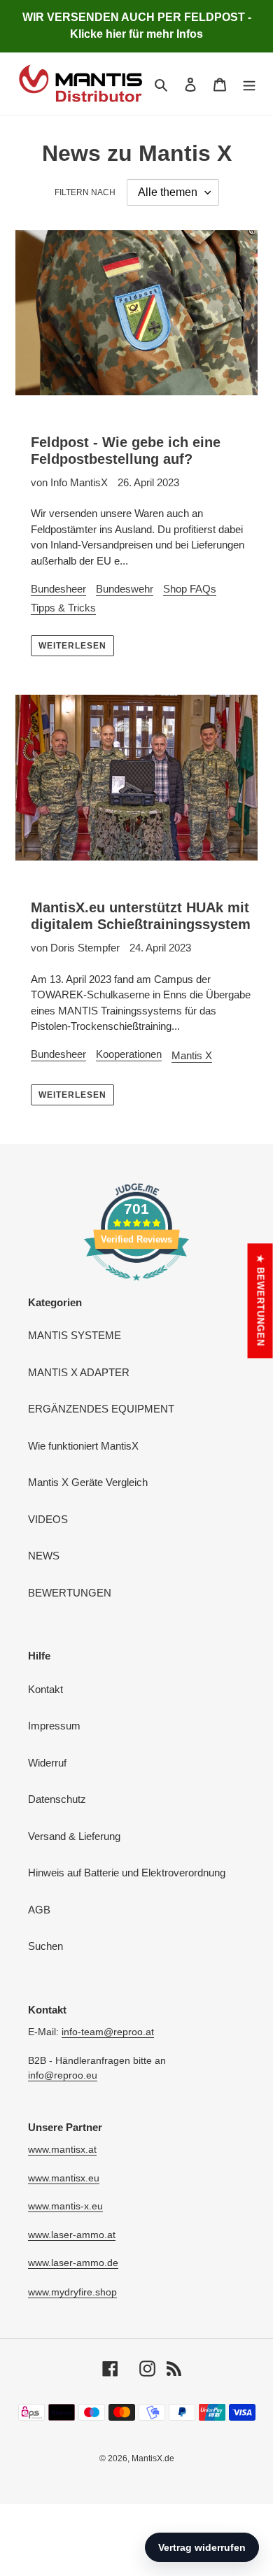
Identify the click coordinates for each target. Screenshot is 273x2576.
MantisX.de (153, 2458)
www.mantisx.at (62, 2149)
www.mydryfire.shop (72, 2292)
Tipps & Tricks (63, 608)
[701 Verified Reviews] (136, 1288)
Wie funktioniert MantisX (83, 1446)
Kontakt (45, 1689)
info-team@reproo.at (108, 2032)
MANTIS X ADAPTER (79, 1372)
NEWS (44, 1556)
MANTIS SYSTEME (75, 1335)
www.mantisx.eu (64, 2178)
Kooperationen (129, 1054)
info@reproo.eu (63, 2075)
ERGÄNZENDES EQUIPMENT (101, 1409)
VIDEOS (48, 1519)
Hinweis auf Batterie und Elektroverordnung (127, 1873)
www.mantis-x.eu (65, 2206)
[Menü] (249, 84)
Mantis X (192, 1055)
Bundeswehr (125, 589)
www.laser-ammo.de (73, 2263)
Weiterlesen (72, 646)
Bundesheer (58, 589)
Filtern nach (85, 192)
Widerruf (47, 1763)
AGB (39, 1910)
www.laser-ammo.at (72, 2235)
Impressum (54, 1726)
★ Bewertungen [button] (261, 1301)
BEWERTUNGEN (70, 1593)
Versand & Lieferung (74, 1836)
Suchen (45, 1946)
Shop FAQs (190, 589)
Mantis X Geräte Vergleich (88, 1482)
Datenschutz (57, 1799)
